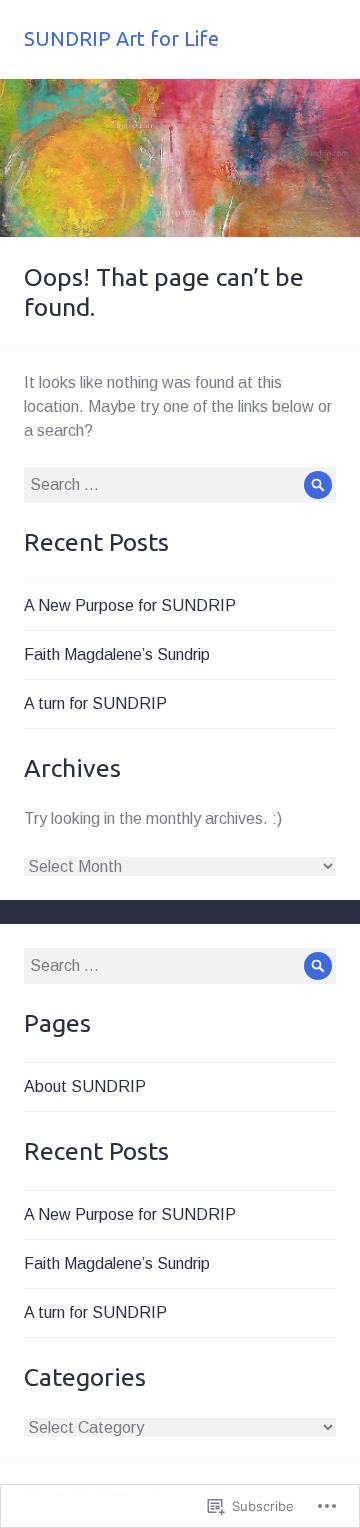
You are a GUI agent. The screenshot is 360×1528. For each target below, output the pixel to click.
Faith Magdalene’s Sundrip (117, 654)
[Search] (318, 485)
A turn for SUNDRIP (95, 703)
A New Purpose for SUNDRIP (130, 605)
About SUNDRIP (85, 1086)
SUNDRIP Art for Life (121, 38)
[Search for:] (180, 484)
